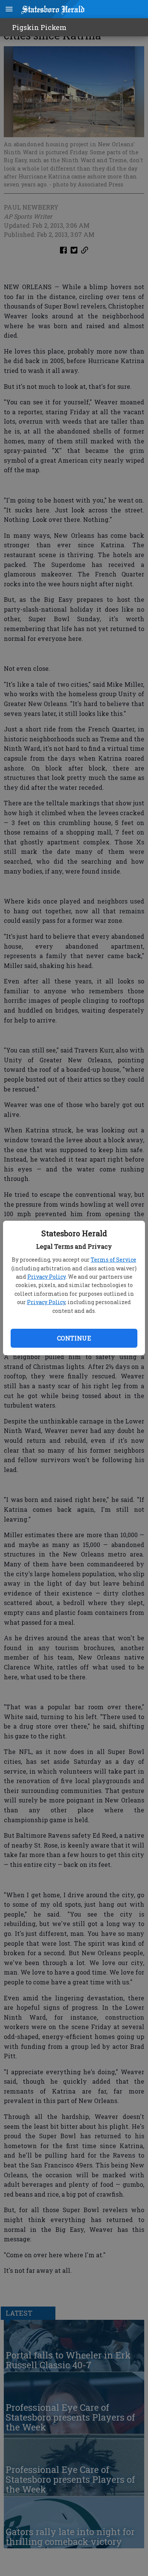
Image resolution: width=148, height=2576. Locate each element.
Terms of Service (113, 1260)
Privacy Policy (46, 1277)
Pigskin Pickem (39, 27)
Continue (74, 1338)
